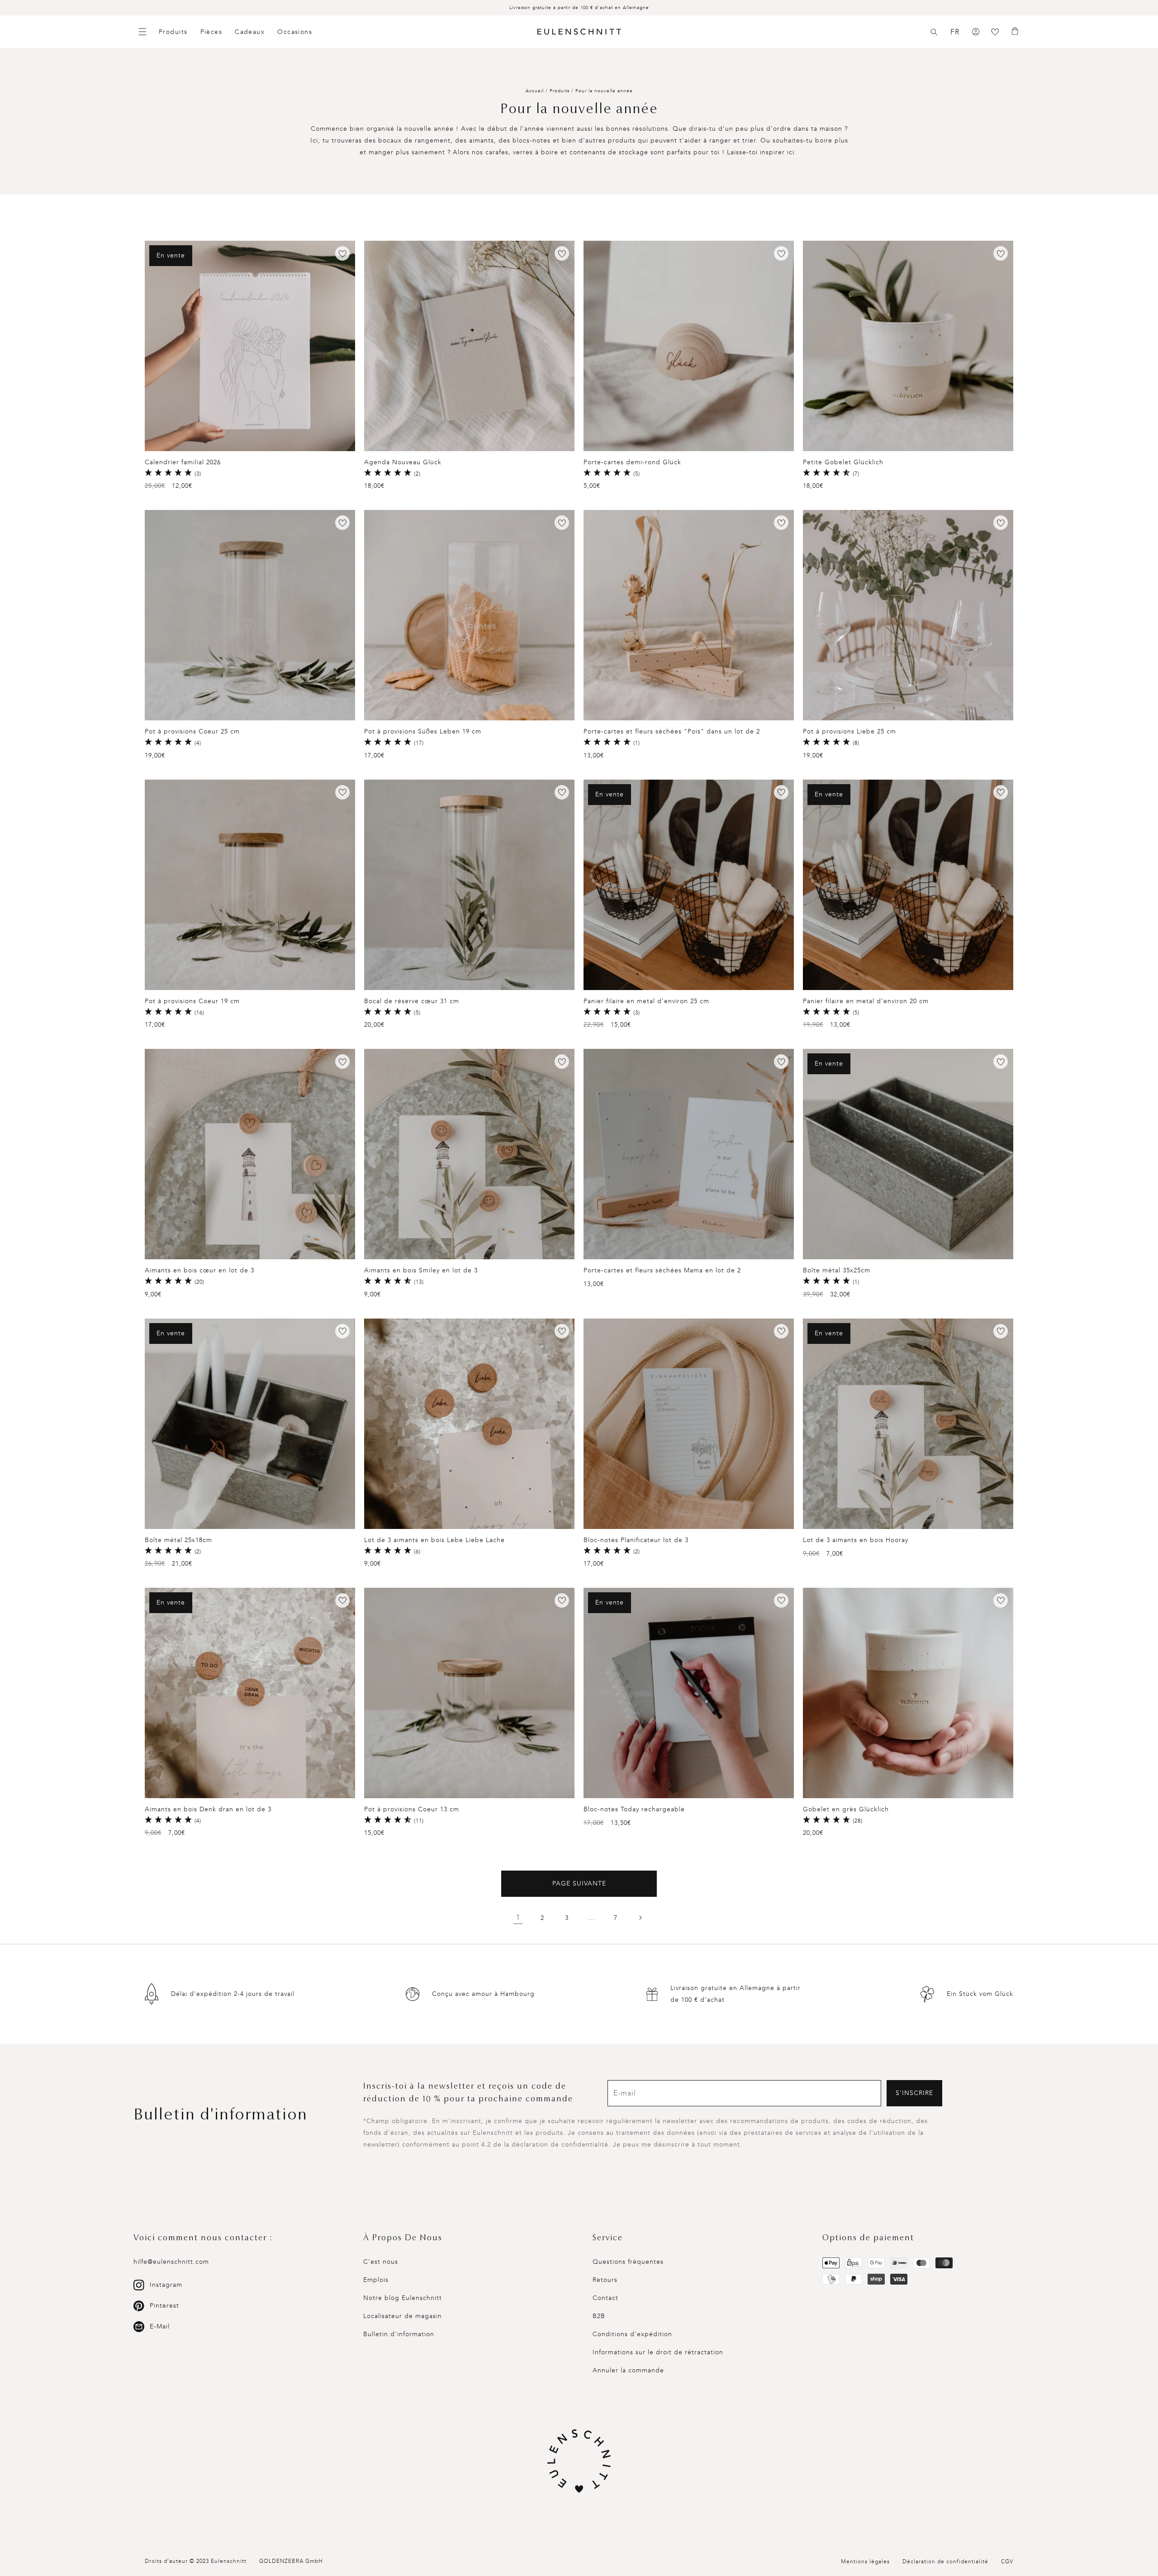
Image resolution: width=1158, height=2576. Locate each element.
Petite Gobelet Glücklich (843, 462)
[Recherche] (934, 32)
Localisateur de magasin (403, 2316)
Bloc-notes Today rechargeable (634, 1809)
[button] (934, 32)
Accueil (535, 91)
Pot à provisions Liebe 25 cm (850, 731)
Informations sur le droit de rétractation (658, 2352)
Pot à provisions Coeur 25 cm (192, 731)
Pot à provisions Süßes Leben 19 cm (423, 731)
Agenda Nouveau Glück (403, 462)
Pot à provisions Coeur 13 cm (412, 1809)
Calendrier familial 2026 (183, 462)
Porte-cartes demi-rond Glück (632, 462)
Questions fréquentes (628, 2262)
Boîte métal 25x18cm (178, 1540)
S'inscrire (914, 2093)
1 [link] (518, 1917)
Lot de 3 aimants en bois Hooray (856, 1540)
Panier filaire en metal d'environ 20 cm (866, 1001)
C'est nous (381, 2262)
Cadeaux (250, 32)
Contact (605, 2298)
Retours (605, 2280)
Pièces (211, 32)
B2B (599, 2316)
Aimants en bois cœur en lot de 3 (199, 1270)
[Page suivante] (640, 1918)
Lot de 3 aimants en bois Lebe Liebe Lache (434, 1540)
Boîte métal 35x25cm (837, 1270)
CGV (1007, 2562)
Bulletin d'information (399, 2334)
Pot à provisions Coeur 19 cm (192, 1001)
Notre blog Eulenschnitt (403, 2298)
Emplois (376, 2280)
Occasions (295, 32)
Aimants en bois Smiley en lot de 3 (421, 1270)
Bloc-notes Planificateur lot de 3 (636, 1540)
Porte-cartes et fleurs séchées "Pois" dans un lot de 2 (672, 731)
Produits (173, 32)
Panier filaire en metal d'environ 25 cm (646, 1001)
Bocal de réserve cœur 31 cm (412, 1001)
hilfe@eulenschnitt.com (171, 2262)
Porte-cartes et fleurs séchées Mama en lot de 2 (662, 1270)
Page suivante (579, 1883)
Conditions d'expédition (632, 2334)
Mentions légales (865, 2562)
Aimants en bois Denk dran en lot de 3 (208, 1809)
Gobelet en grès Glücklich (846, 1809)
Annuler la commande (628, 2370)
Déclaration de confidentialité (945, 2562)
